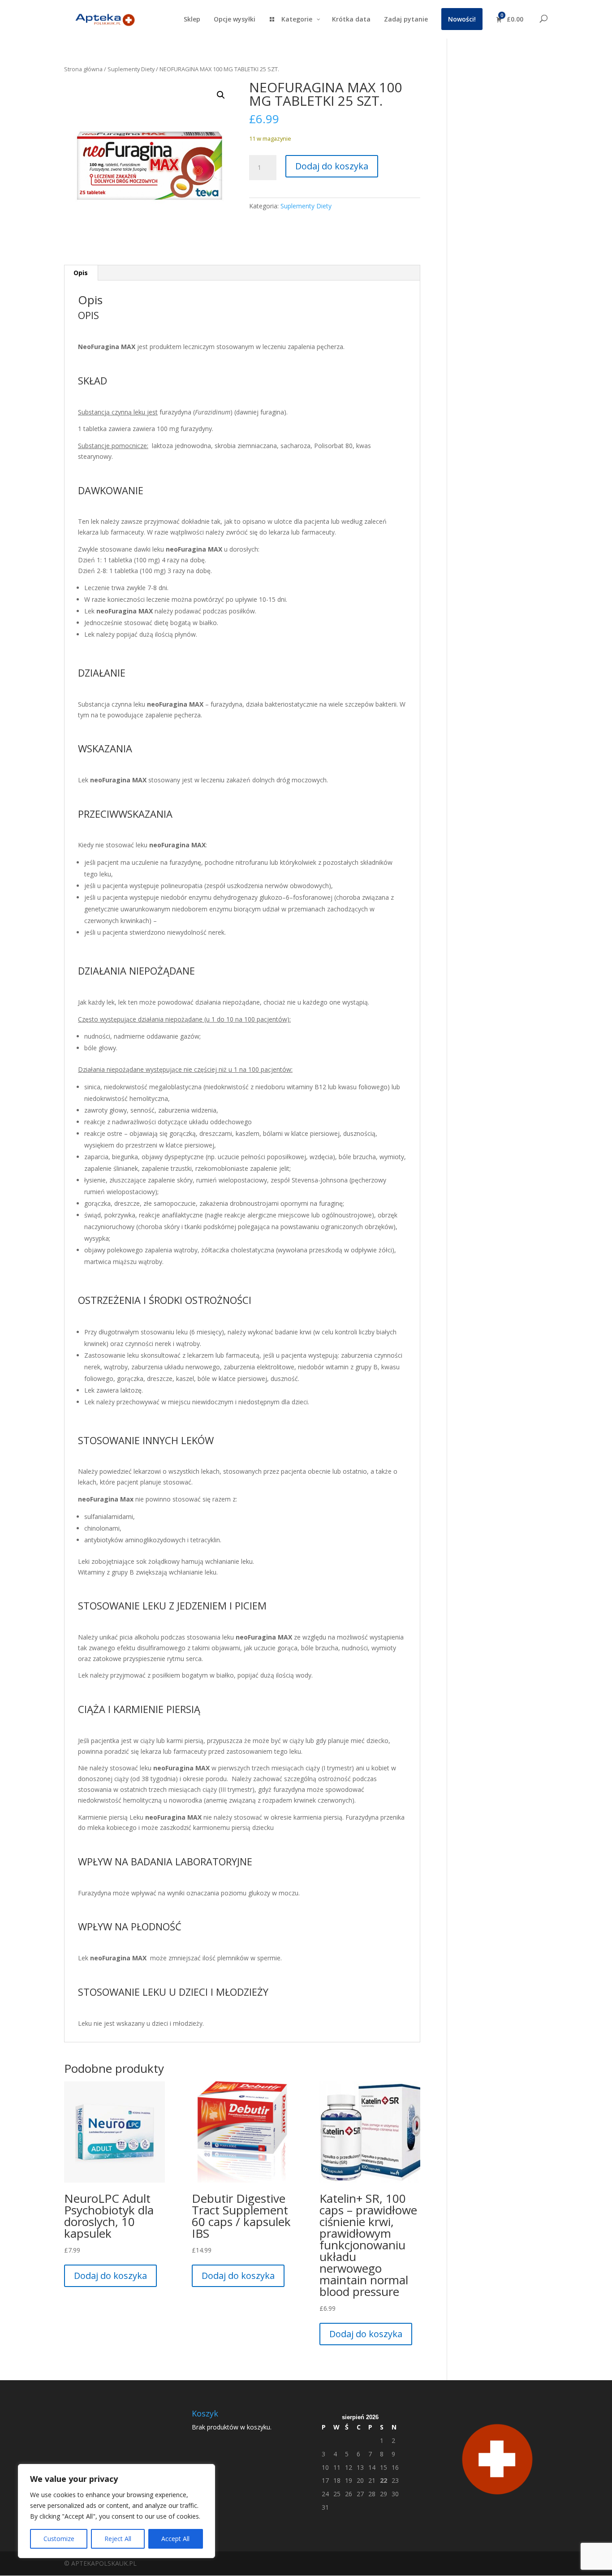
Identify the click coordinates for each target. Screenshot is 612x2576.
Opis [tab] (81, 273)
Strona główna (83, 69)
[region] (116, 2511)
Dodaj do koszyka (332, 166)
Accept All (175, 2539)
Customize (59, 2539)
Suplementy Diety (131, 69)
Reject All (118, 2539)
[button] (221, 95)
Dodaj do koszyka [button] (110, 2276)
